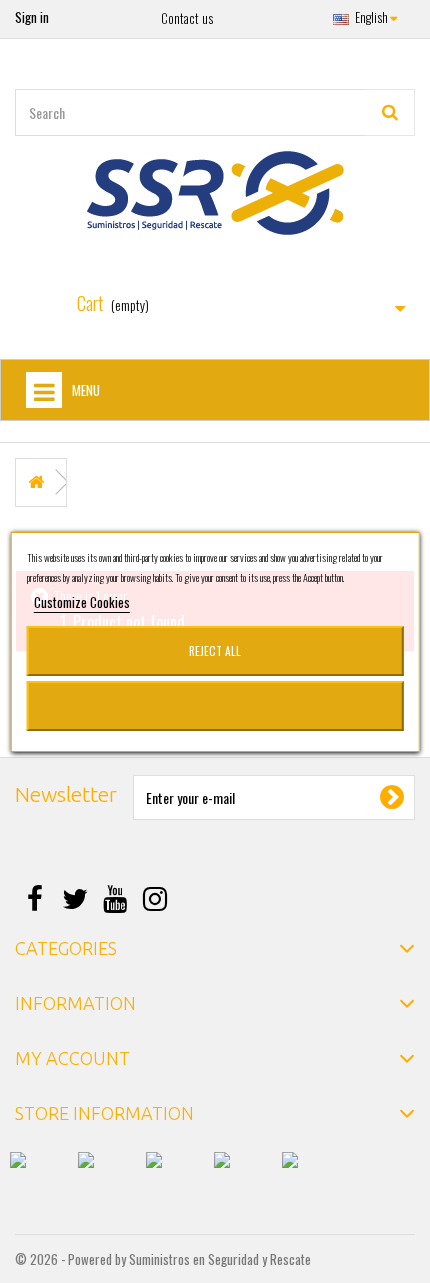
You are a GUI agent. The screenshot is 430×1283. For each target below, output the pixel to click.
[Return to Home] (36, 482)
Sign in (32, 17)
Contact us (187, 18)
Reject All (215, 650)
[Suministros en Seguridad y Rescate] (215, 193)
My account (72, 1058)
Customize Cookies (82, 602)
